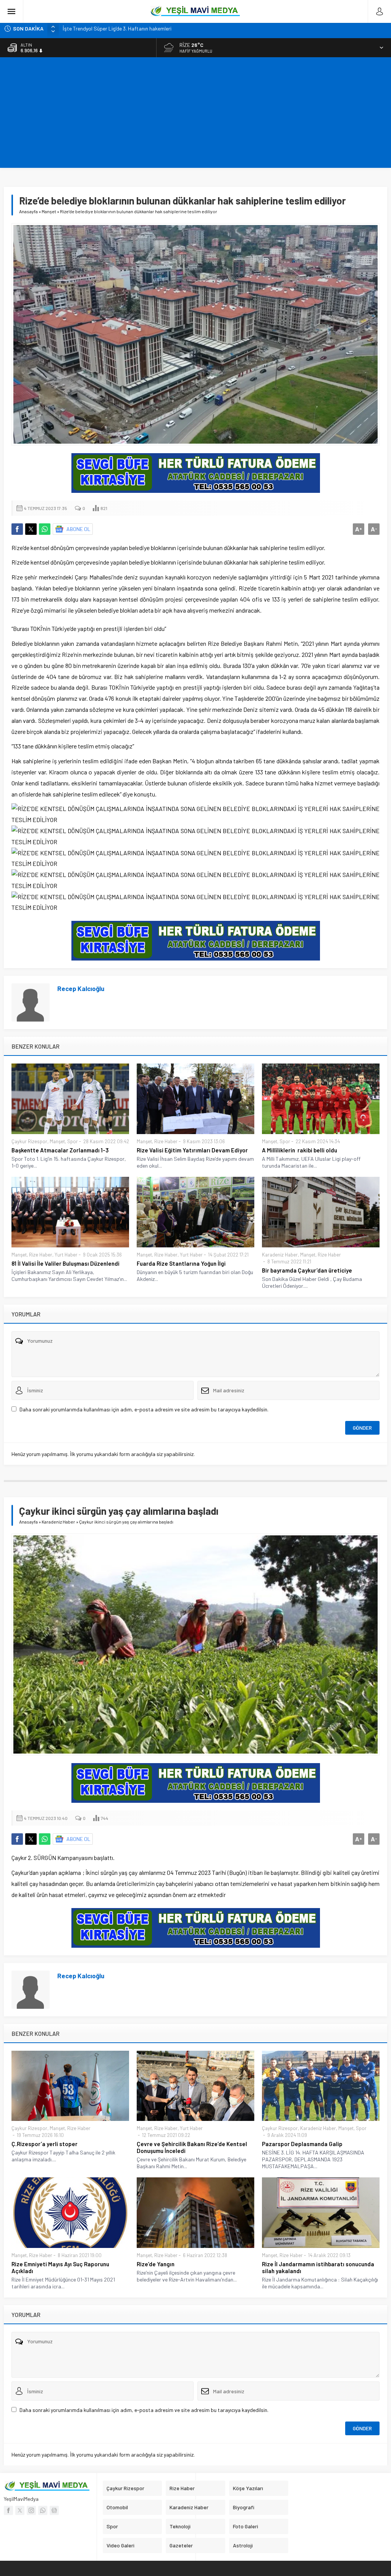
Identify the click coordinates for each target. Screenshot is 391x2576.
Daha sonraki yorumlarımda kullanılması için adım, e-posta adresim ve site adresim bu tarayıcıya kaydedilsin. (144, 1409)
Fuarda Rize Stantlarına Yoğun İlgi (181, 1263)
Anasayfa (28, 211)
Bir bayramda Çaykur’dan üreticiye (307, 1270)
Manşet (49, 211)
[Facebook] (8, 2510)
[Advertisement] (195, 114)
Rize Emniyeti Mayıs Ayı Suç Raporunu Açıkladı (60, 2267)
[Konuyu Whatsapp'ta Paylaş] (45, 529)
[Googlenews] (54, 2510)
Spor (73, 1141)
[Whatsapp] (43, 2510)
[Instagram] (31, 2510)
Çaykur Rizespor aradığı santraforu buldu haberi (117, 28)
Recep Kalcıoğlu (81, 988)
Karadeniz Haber (280, 1255)
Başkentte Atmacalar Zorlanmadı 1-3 (60, 1150)
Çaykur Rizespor (29, 1141)
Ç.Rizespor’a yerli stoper (44, 2144)
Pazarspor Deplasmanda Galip (302, 2144)
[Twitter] (20, 2510)
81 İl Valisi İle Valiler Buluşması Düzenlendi (65, 1263)
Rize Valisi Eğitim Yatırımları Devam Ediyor (192, 1150)
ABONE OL (78, 529)
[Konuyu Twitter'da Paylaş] (31, 529)
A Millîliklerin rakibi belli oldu (300, 1150)
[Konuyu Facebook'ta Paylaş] (17, 529)
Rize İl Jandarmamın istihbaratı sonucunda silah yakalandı (318, 2267)
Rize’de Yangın (156, 2264)
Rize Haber (166, 1141)
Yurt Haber (66, 1255)
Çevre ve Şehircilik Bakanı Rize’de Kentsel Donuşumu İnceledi (192, 2147)
